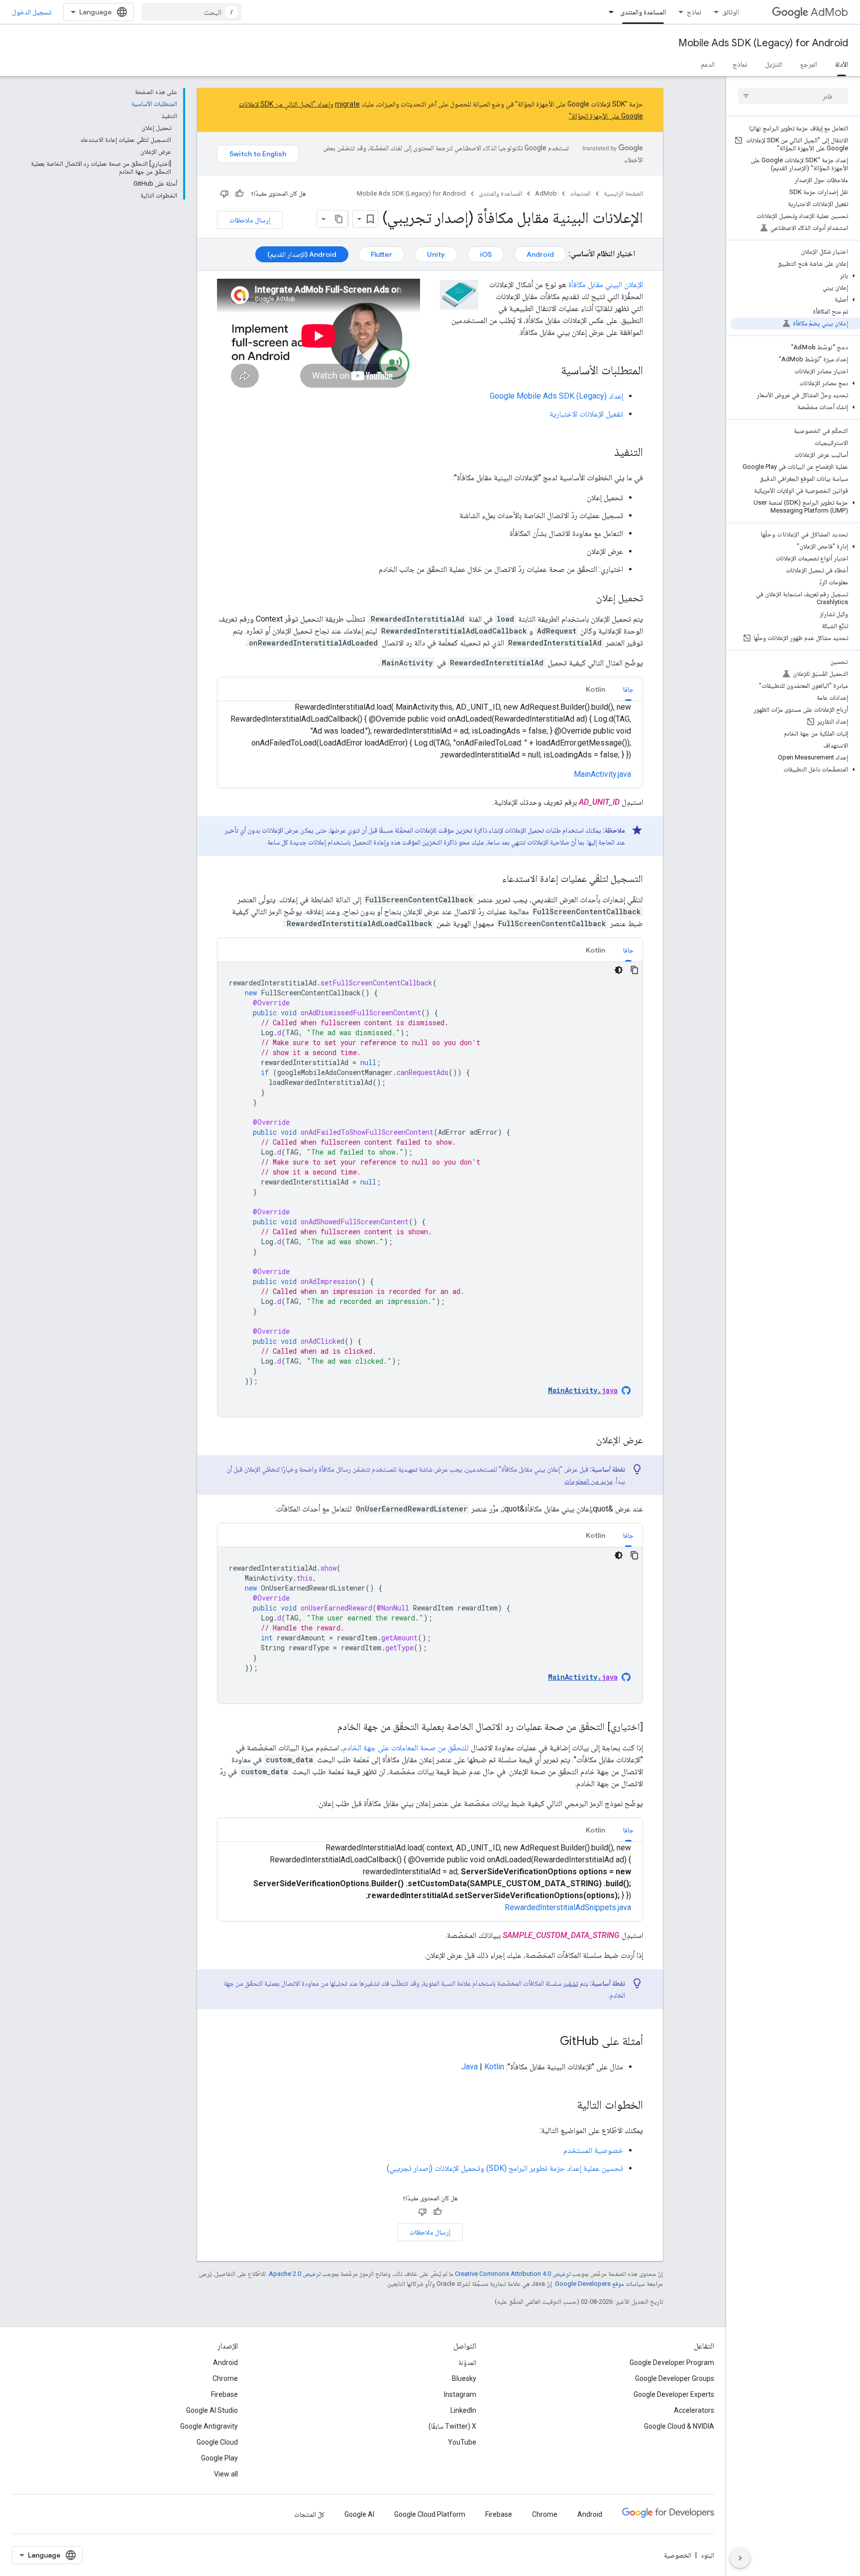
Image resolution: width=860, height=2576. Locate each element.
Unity (436, 254)
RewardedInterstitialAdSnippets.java (568, 1907)
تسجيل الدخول (32, 12)
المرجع (809, 64)
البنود (707, 2555)
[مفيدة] (239, 194)
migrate (347, 104)
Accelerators (694, 2410)
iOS (486, 254)
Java (470, 2067)
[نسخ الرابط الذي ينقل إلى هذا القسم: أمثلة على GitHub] (550, 2042)
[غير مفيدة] (224, 194)
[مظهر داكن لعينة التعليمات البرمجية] (619, 970)
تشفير (571, 1983)
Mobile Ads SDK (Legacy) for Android (763, 43)
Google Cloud (217, 2442)
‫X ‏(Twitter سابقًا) (452, 2426)
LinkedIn (463, 2410)
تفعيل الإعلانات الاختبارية (586, 414)
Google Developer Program (672, 2362)
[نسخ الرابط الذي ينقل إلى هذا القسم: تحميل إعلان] (586, 599)
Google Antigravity (209, 2426)
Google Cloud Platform (430, 2514)
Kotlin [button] (595, 689)
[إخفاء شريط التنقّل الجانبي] (740, 2558)
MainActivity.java (602, 774)
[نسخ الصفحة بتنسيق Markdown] (339, 219)
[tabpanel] (430, 1189)
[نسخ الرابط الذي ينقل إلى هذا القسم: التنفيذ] (604, 453)
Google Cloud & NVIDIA (679, 2426)
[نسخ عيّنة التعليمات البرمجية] (635, 970)
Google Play (219, 2458)
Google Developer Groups (675, 2378)
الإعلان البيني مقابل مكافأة (606, 284)
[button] (795, 276)
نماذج (694, 12)
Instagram (460, 2394)
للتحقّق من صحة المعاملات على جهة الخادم (406, 1748)
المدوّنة (467, 2362)
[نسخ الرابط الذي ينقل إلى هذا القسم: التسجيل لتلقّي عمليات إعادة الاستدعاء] (492, 879)
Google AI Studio (212, 2410)
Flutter (381, 254)
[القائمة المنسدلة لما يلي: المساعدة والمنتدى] (608, 12)
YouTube (462, 2442)
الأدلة (842, 64)
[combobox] (192, 12)
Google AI (359, 2514)
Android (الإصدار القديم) (302, 254)
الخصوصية (678, 2555)
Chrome (225, 2378)
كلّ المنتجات (309, 2514)
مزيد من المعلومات (589, 1481)
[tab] (628, 689)
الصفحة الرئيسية (623, 193)
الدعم (708, 64)
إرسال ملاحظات (250, 220)
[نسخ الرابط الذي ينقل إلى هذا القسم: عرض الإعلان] (586, 1441)
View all (226, 2474)
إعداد (556, 396)
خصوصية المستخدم (593, 2150)
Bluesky (464, 2378)
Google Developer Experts (674, 2394)
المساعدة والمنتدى (643, 12)
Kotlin (494, 2067)
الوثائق (731, 12)
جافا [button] (628, 689)
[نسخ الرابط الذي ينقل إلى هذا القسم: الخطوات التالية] (567, 2106)
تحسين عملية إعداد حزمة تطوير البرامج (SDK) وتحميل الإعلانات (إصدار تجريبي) (505, 2168)
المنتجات (580, 193)
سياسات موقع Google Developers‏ (600, 2284)
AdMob (829, 12)
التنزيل (774, 64)
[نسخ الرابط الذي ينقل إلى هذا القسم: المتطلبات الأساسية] (551, 371)
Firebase (224, 2394)
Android (540, 254)
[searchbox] (793, 96)
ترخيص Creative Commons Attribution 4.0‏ (513, 2274)
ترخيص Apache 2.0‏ (295, 2274)
